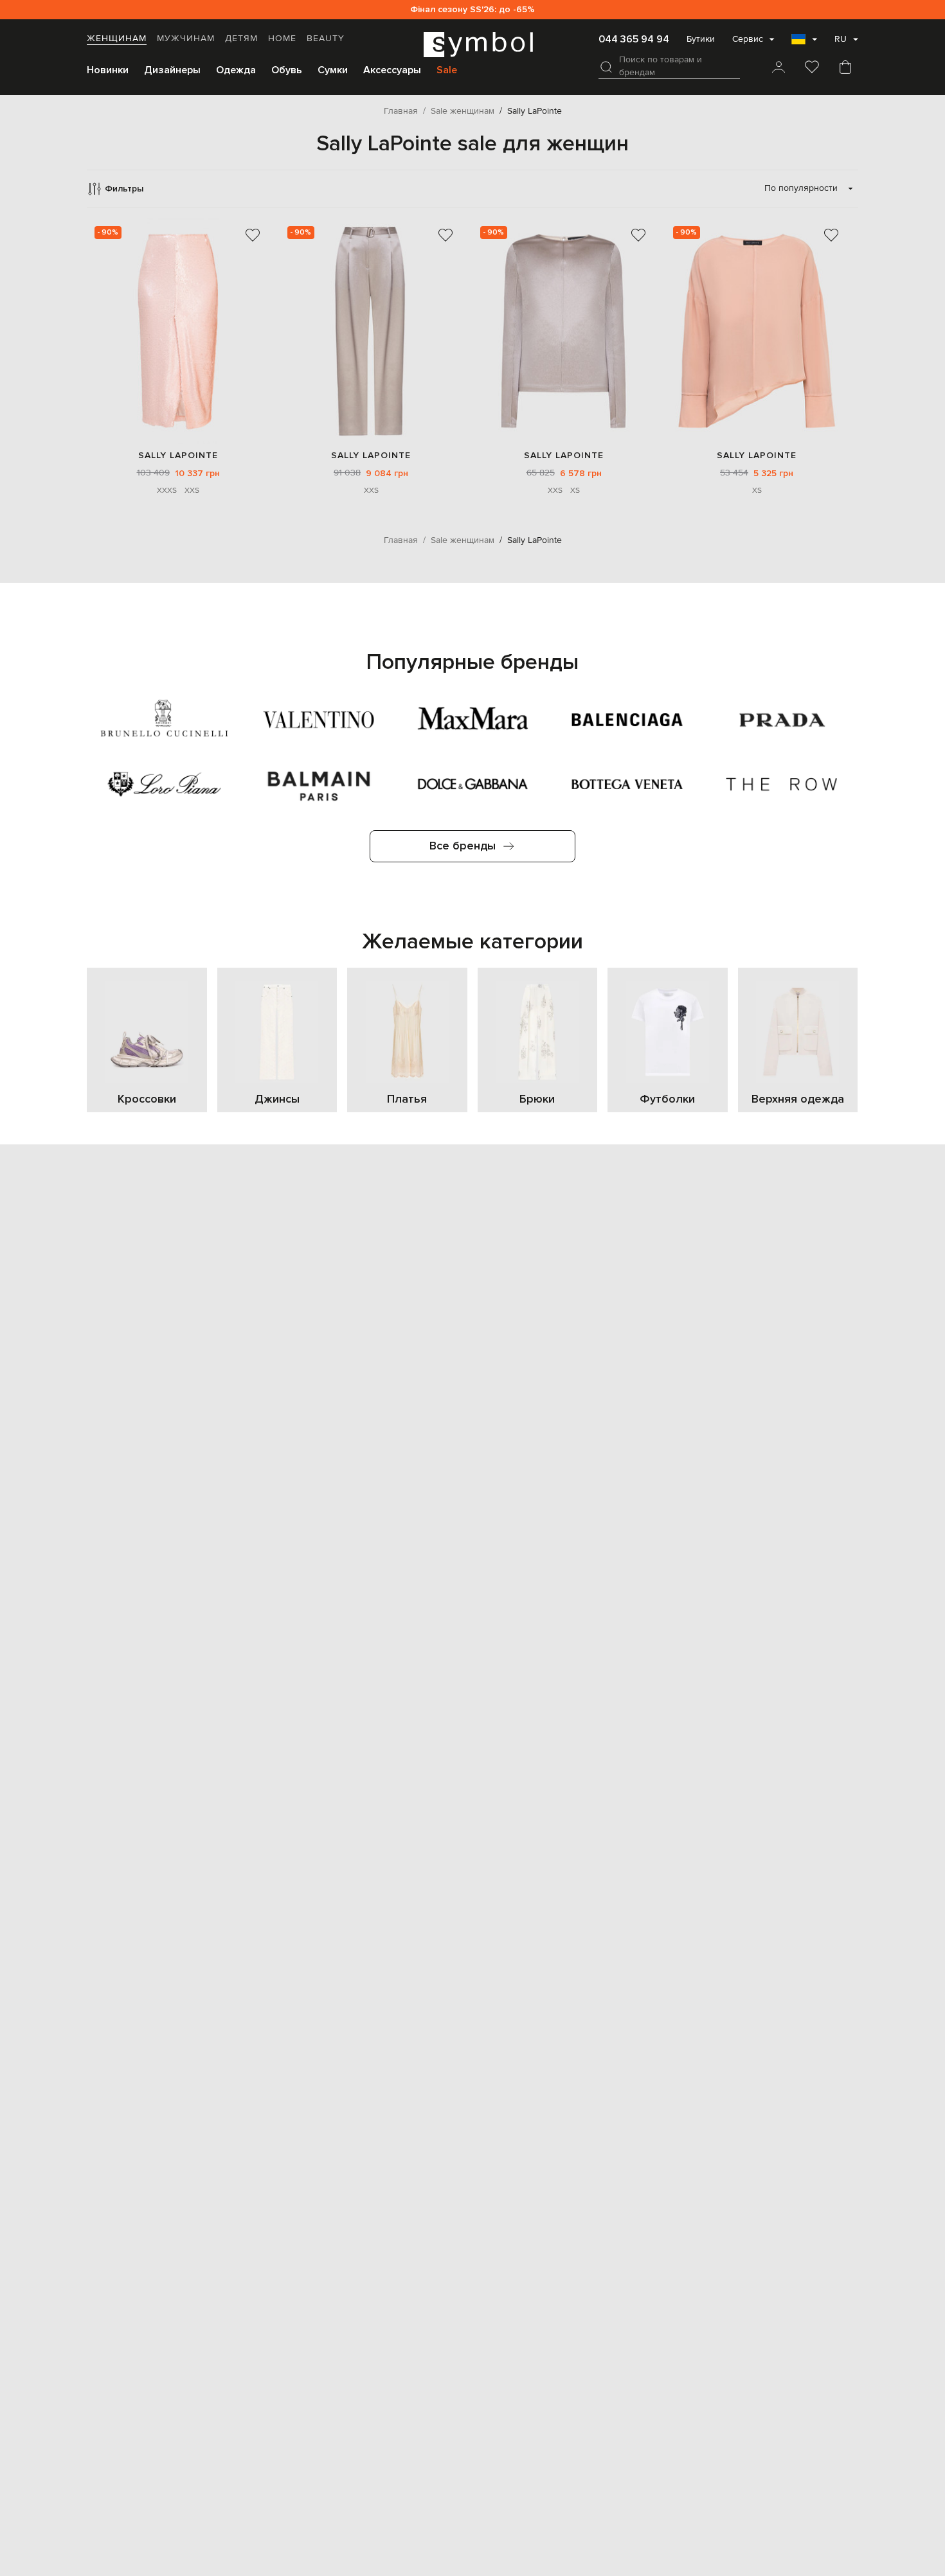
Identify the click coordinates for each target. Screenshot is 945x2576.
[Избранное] (812, 68)
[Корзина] (845, 68)
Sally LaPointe (178, 455)
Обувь (287, 70)
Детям (241, 39)
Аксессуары (392, 70)
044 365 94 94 (634, 39)
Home (282, 39)
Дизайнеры (172, 70)
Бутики (701, 39)
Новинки (108, 70)
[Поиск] (606, 67)
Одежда (236, 70)
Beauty (326, 39)
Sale (447, 70)
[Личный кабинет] (779, 68)
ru (841, 39)
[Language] (804, 43)
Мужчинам (186, 39)
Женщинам (117, 39)
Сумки (333, 70)
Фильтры (124, 189)
